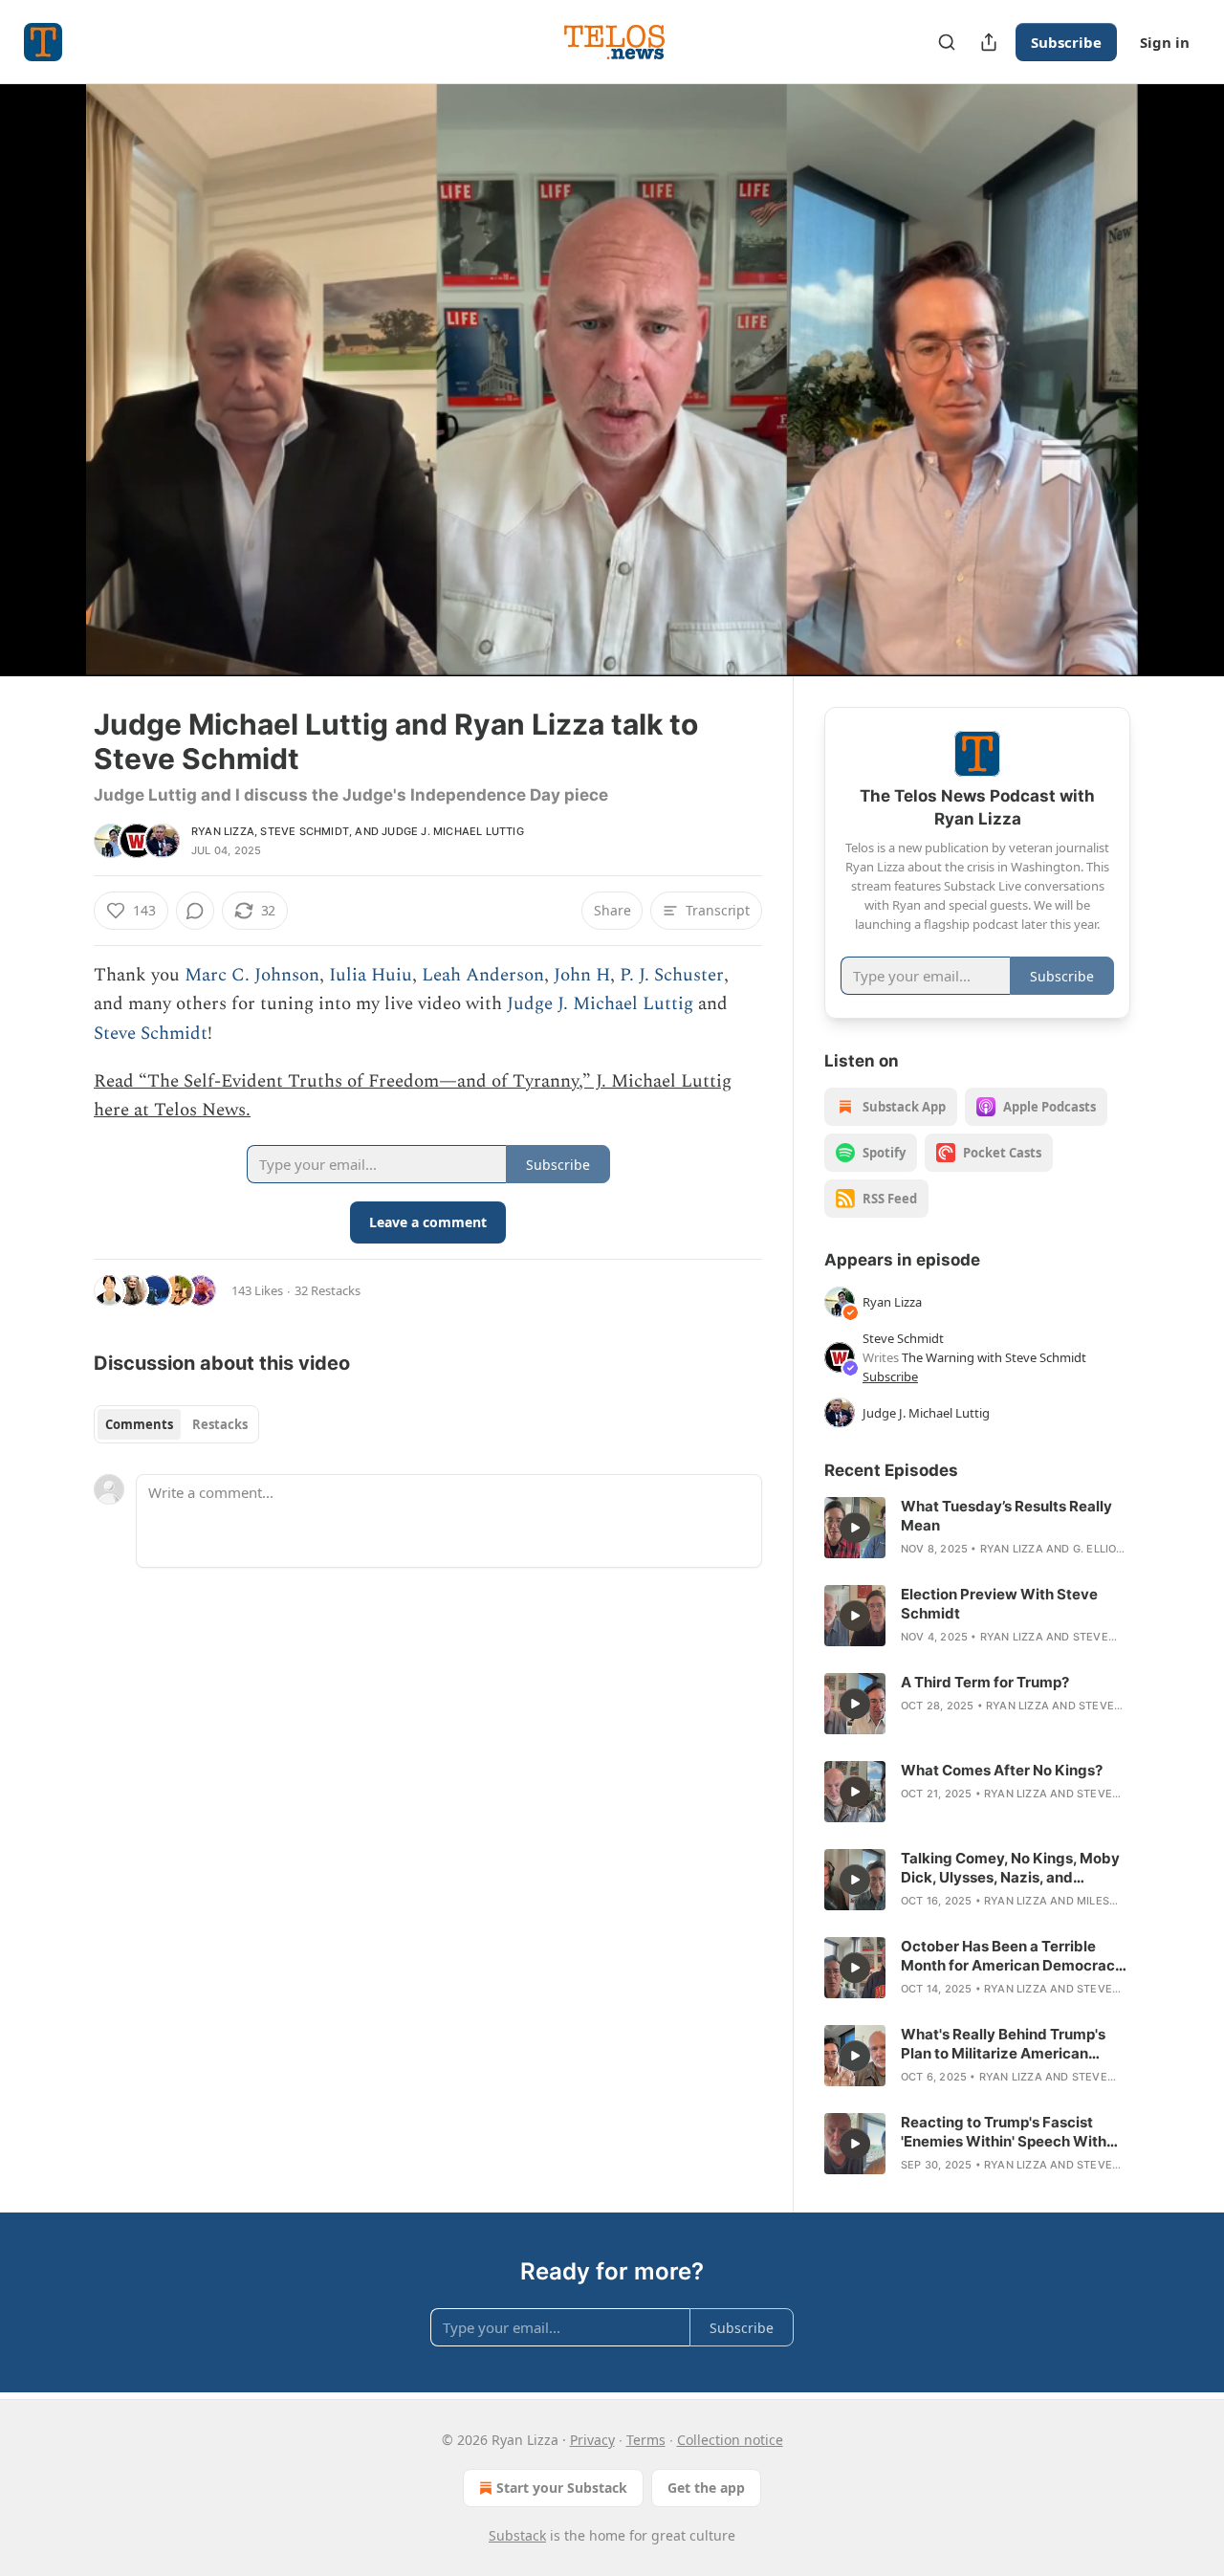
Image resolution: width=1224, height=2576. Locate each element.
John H (582, 975)
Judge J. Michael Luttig (453, 831)
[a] (855, 1528)
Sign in (1165, 42)
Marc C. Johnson (252, 975)
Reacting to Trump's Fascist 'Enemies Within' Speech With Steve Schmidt (1004, 2132)
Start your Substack (562, 2488)
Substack (517, 2535)
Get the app (706, 2488)
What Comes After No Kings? (1002, 1770)
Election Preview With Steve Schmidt (999, 1604)
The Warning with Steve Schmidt (994, 1357)
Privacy (592, 2440)
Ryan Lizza (223, 831)
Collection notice (730, 2440)
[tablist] (176, 1424)
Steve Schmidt (305, 831)
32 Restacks (328, 1290)
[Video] (48, 359)
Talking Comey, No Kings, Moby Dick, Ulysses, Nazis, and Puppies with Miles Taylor (1010, 1868)
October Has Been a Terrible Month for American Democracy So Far (1012, 1956)
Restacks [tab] (220, 1424)
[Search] (947, 42)
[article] (977, 1528)
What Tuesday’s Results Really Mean (1006, 1516)
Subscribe (1066, 42)
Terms (646, 2440)
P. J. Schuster (672, 975)
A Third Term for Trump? (985, 1682)
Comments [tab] (139, 1424)
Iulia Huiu (371, 975)
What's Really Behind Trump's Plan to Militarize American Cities (1003, 2044)
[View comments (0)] (1178, 380)
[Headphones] (48, 401)
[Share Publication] (989, 42)
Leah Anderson (483, 975)
